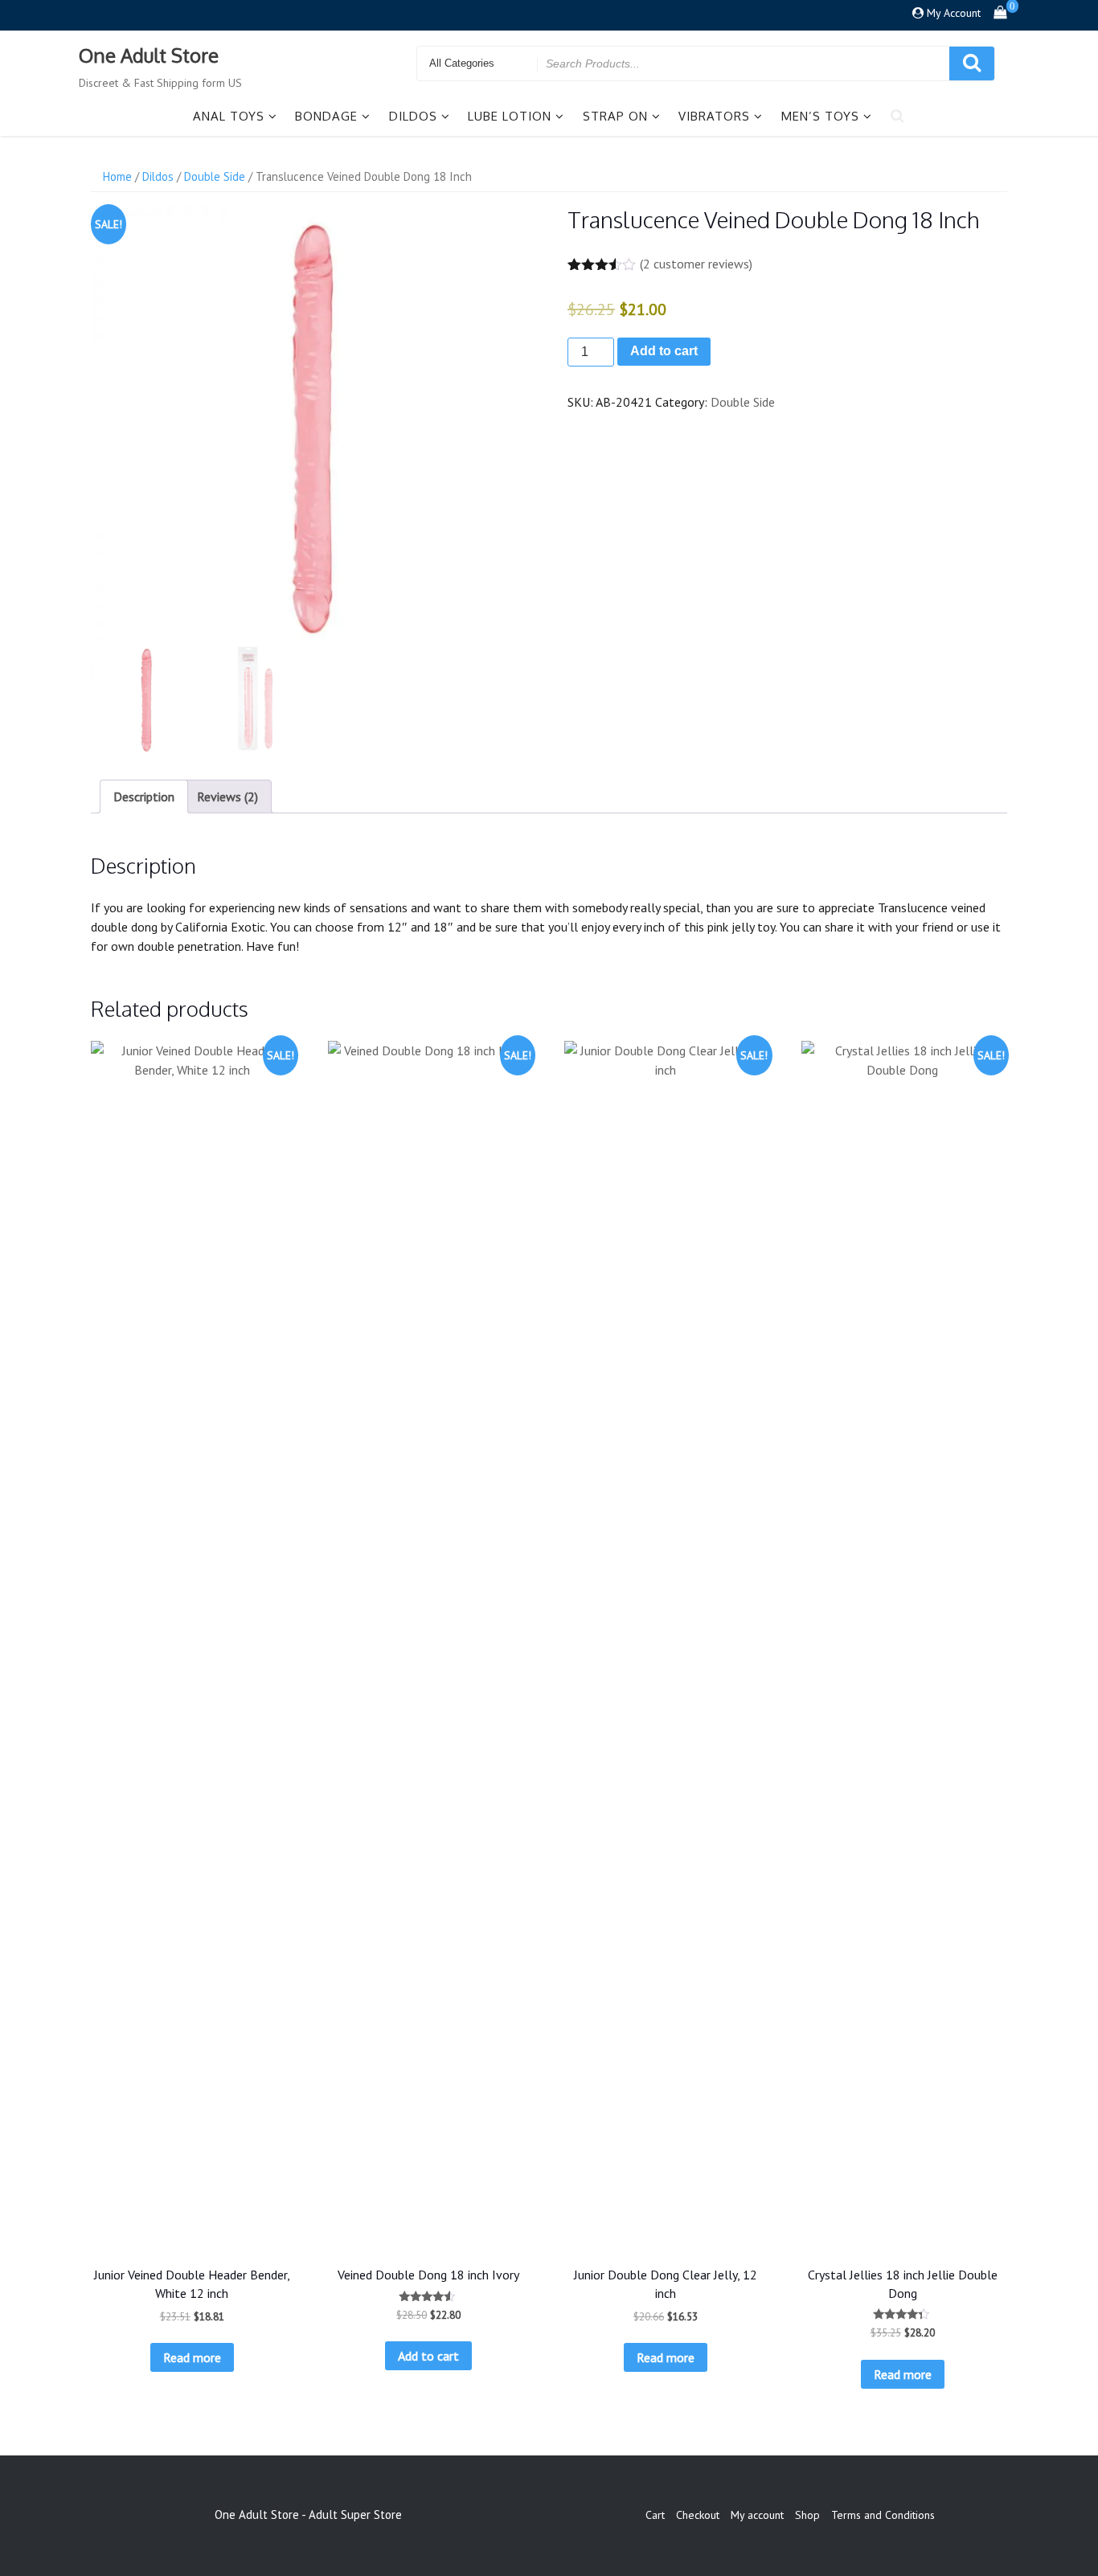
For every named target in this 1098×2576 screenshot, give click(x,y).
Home (117, 176)
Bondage (326, 116)
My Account (954, 13)
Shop (807, 2515)
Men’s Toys (820, 116)
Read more (192, 2357)
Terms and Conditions (883, 2515)
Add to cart (664, 351)
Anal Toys (229, 116)
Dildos (413, 116)
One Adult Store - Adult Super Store (308, 2515)
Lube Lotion (510, 116)
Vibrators (714, 116)
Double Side (215, 176)
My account (757, 2515)
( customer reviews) (696, 264)
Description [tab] (144, 797)
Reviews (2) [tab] (227, 797)
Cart (655, 2515)
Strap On (615, 116)
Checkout (698, 2515)
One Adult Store (149, 55)
